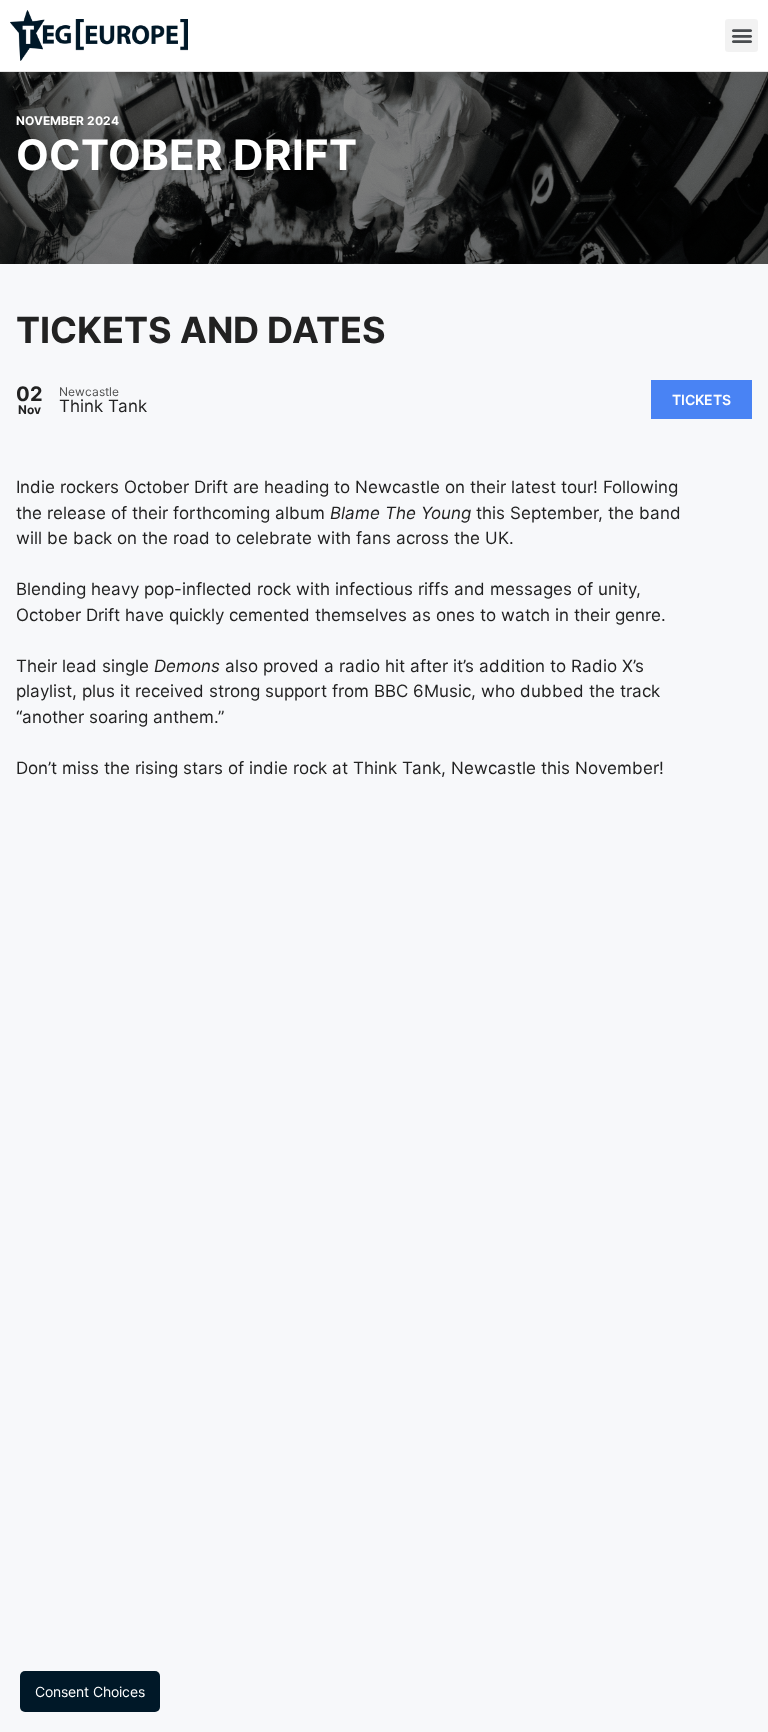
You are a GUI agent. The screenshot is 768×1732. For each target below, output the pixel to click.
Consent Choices (90, 1691)
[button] (741, 35)
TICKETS (701, 399)
